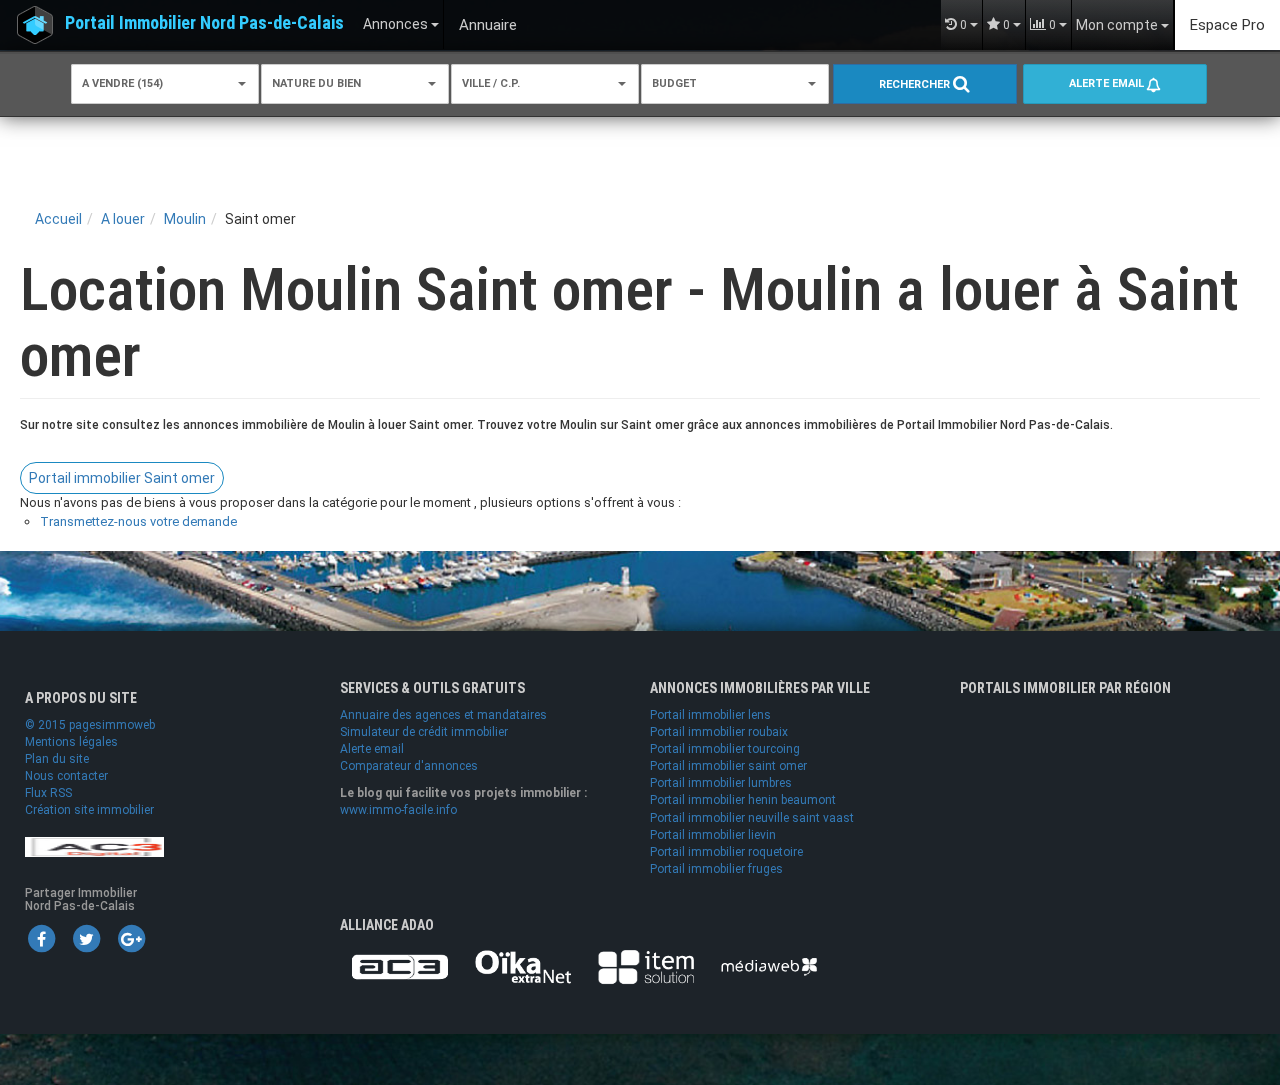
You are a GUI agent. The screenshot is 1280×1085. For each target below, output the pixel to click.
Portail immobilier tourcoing (725, 749)
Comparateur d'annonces (409, 766)
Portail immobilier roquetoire (726, 852)
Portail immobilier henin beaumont (743, 800)
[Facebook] (41, 938)
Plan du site (57, 759)
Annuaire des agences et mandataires (443, 715)
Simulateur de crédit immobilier (424, 732)
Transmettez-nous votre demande (138, 521)
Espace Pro (1227, 25)
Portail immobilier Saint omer (122, 478)
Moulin (185, 219)
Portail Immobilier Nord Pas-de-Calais (204, 22)
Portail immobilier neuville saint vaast (752, 818)
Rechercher (916, 84)
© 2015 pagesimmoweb (90, 725)
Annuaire (488, 25)
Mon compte (1118, 25)
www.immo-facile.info (398, 810)
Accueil (58, 219)
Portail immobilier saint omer (728, 766)
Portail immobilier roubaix (719, 732)
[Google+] (131, 938)
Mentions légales (71, 742)
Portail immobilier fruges (716, 869)
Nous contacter (66, 776)
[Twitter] (86, 938)
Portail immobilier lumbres (721, 783)
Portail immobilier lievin (713, 835)
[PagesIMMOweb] (94, 846)
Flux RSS (48, 793)
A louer (123, 219)
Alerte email (1108, 83)
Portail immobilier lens (710, 715)
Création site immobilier (89, 810)
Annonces (397, 24)
